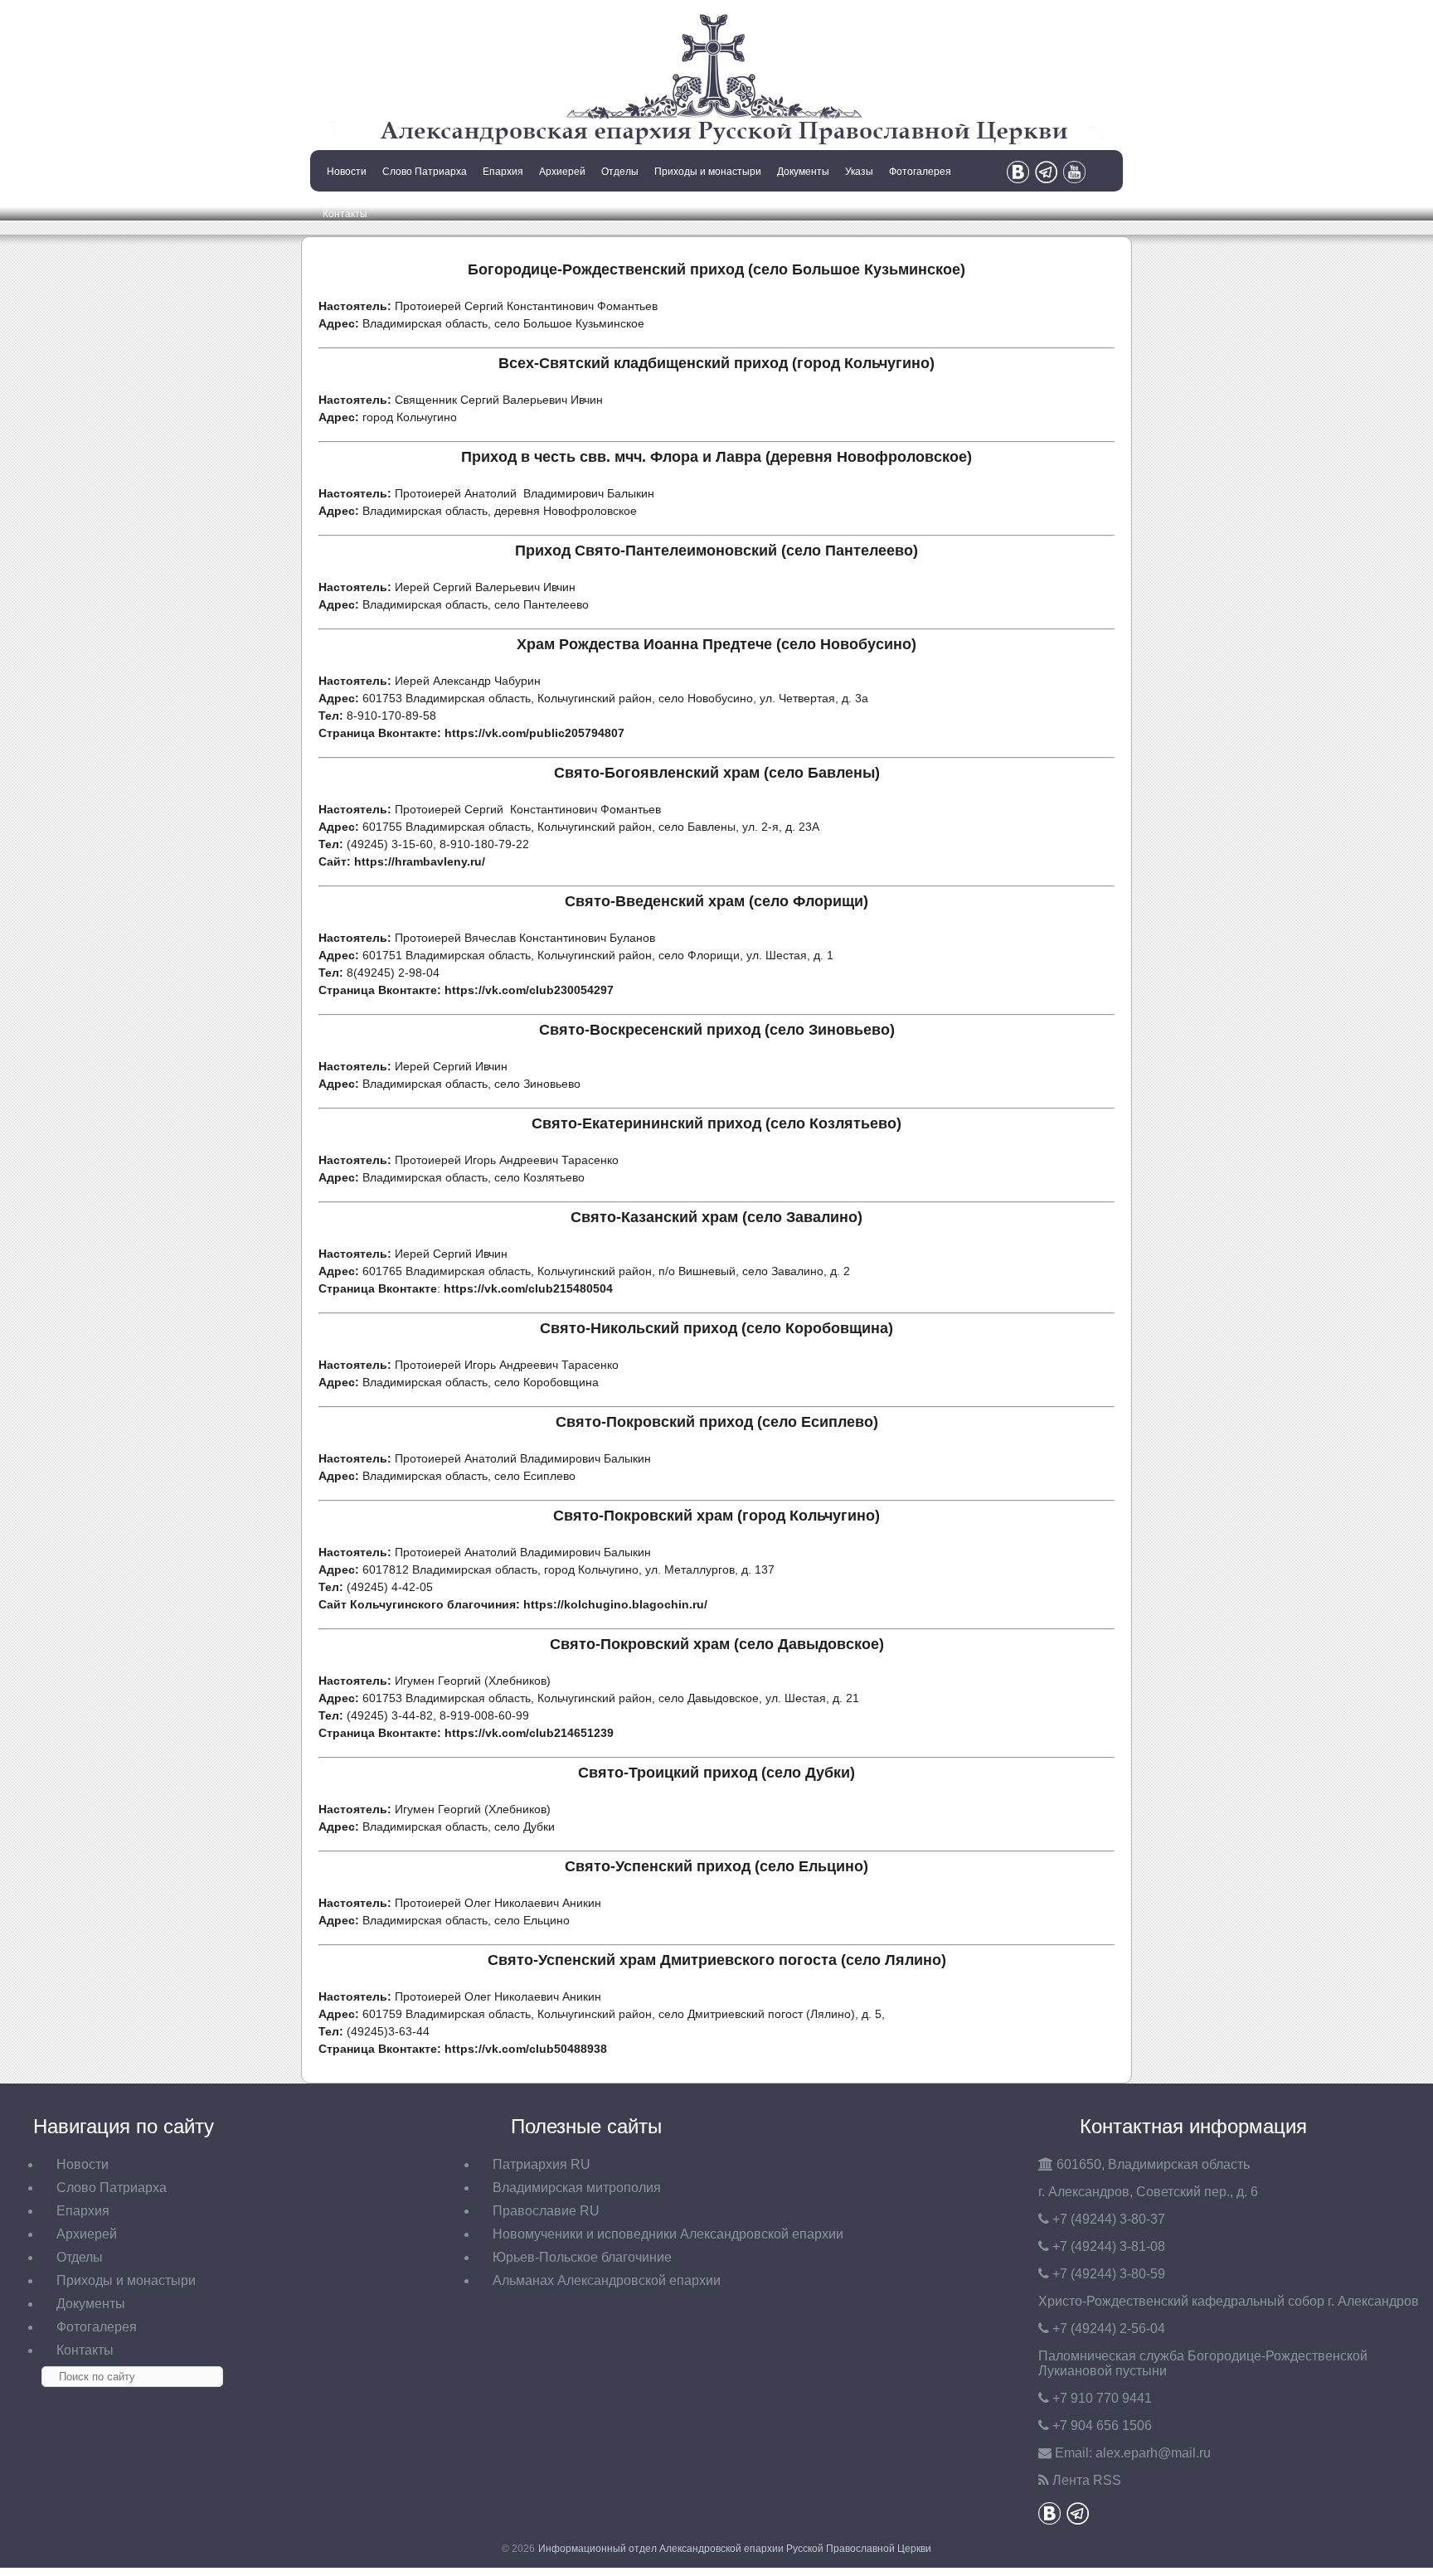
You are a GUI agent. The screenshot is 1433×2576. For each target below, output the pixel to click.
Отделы (620, 172)
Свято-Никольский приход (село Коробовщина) (716, 1328)
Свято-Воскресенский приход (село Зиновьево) (717, 1030)
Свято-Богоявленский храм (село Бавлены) (717, 773)
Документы (803, 172)
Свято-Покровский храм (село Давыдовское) (717, 1644)
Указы (859, 172)
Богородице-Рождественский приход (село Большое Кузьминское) (716, 269)
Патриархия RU (542, 2164)
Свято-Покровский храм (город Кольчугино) (716, 1516)
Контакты (345, 214)
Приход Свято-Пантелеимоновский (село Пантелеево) (716, 551)
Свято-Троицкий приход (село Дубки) (716, 1773)
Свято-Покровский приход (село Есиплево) (717, 1422)
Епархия (503, 172)
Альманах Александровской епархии (607, 2280)
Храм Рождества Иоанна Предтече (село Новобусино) (716, 644)
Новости (347, 172)
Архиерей (562, 172)
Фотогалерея (920, 172)
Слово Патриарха (425, 172)
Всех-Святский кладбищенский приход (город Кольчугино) (716, 363)
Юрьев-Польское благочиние (582, 2257)
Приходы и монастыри (708, 172)
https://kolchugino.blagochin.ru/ (615, 1604)
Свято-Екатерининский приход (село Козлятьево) (716, 1123)
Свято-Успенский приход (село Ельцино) (716, 1866)
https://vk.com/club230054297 (529, 990)
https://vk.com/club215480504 (528, 1288)
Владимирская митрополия (577, 2188)
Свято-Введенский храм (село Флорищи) (716, 901)
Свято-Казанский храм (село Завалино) (716, 1217)
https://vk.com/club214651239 (529, 1733)
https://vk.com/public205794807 (534, 733)
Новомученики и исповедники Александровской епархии (668, 2234)
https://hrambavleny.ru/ (420, 861)
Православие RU (546, 2211)
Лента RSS (1087, 2480)
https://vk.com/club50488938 (526, 2049)
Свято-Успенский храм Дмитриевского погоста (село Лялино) (717, 1960)
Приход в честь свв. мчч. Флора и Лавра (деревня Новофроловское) (716, 457)
